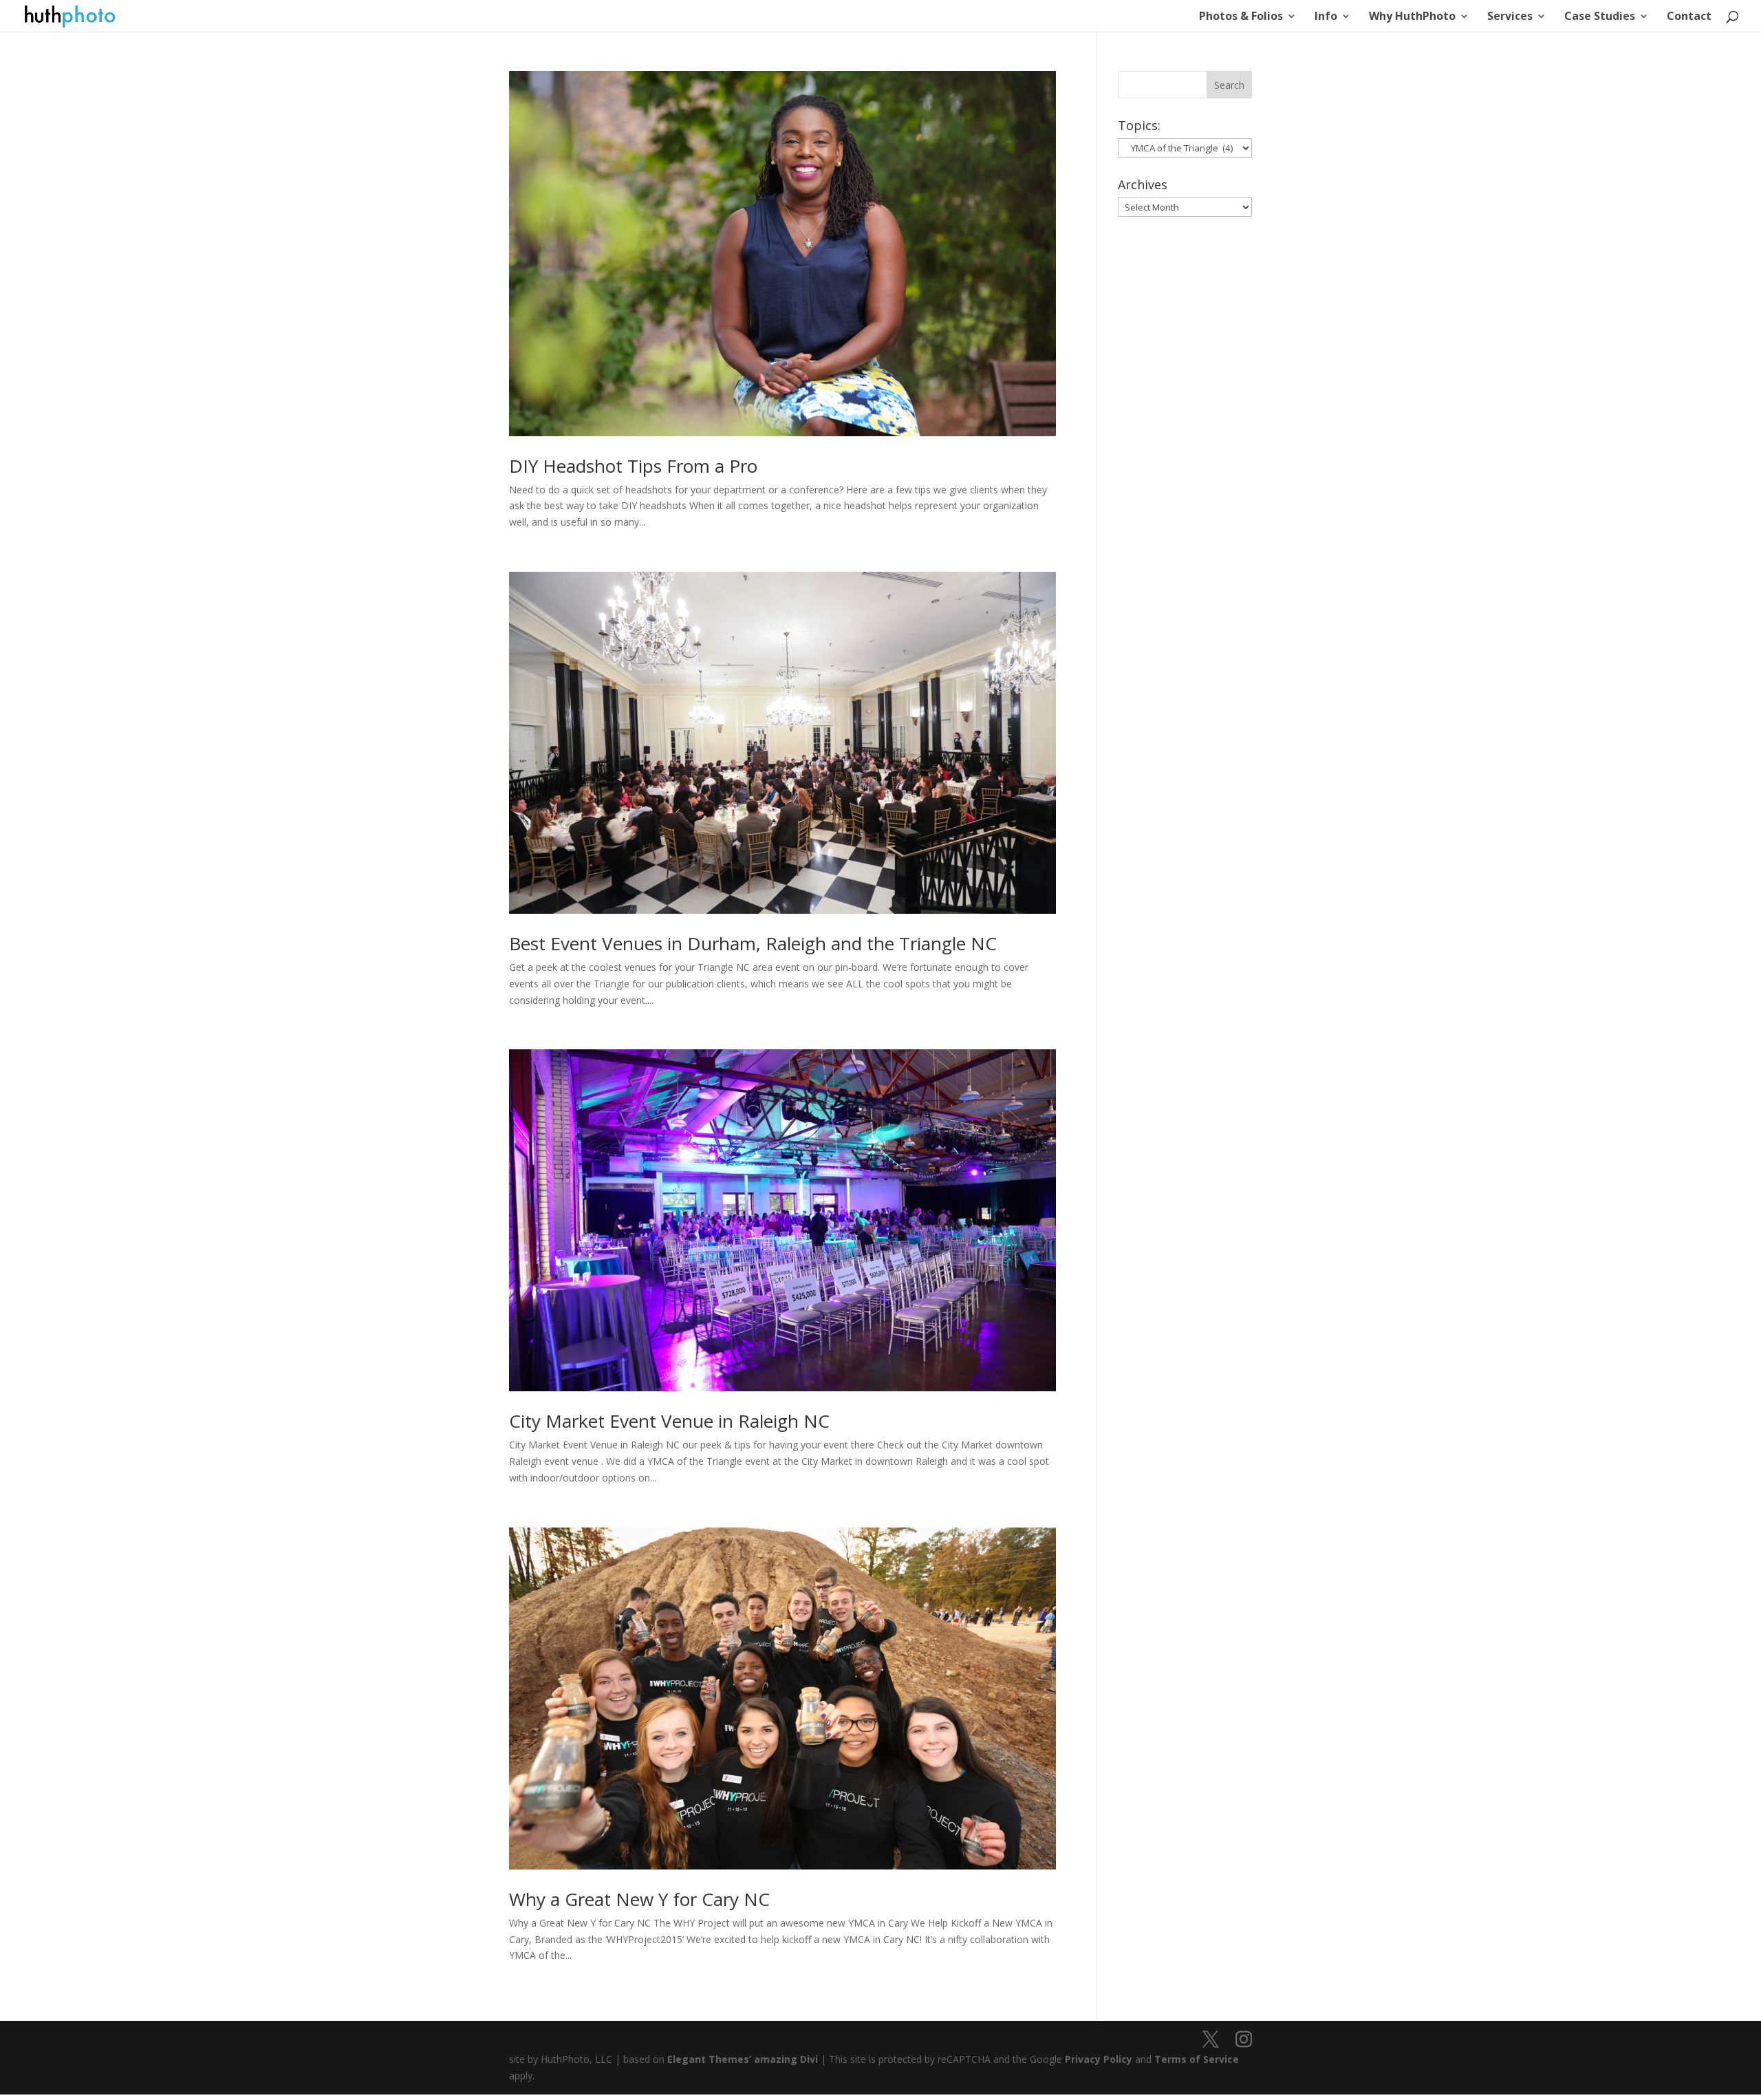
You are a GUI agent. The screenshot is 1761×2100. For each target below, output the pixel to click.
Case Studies (1600, 17)
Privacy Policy (1099, 2059)
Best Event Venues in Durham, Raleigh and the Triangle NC (753, 943)
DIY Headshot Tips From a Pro (633, 466)
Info (1326, 17)
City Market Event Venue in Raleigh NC (669, 1421)
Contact (1689, 17)
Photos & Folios (1241, 17)
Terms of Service (1197, 2059)
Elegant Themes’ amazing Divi (741, 2059)
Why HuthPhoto (1412, 17)
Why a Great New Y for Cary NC (639, 1899)
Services (1510, 17)
